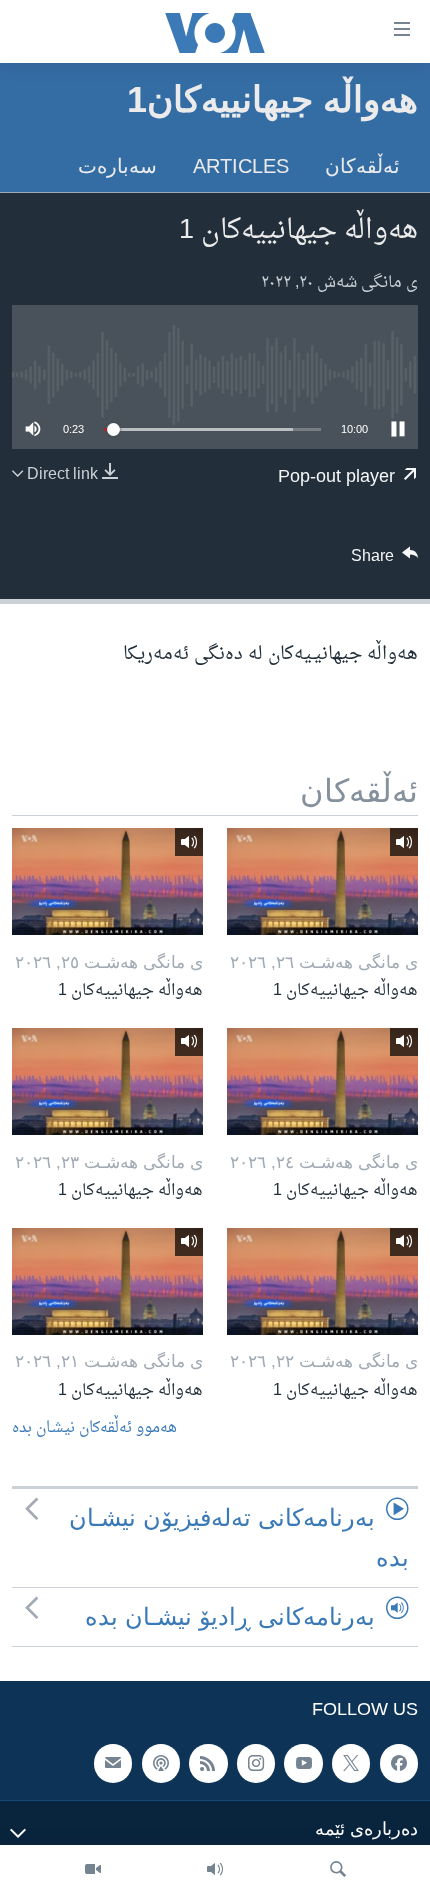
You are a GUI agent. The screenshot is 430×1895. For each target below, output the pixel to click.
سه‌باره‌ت (117, 166)
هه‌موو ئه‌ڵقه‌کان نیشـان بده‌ (94, 1428)
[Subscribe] (113, 1764)
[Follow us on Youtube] (303, 1764)
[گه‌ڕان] (338, 1870)
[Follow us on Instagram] (256, 1764)
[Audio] (215, 1870)
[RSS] (208, 1764)
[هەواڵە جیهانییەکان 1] (322, 881)
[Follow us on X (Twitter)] (351, 1764)
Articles (241, 166)
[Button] (385, 561)
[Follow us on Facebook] (399, 1764)
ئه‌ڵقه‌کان (362, 166)
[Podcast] (161, 1764)
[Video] (93, 1870)
